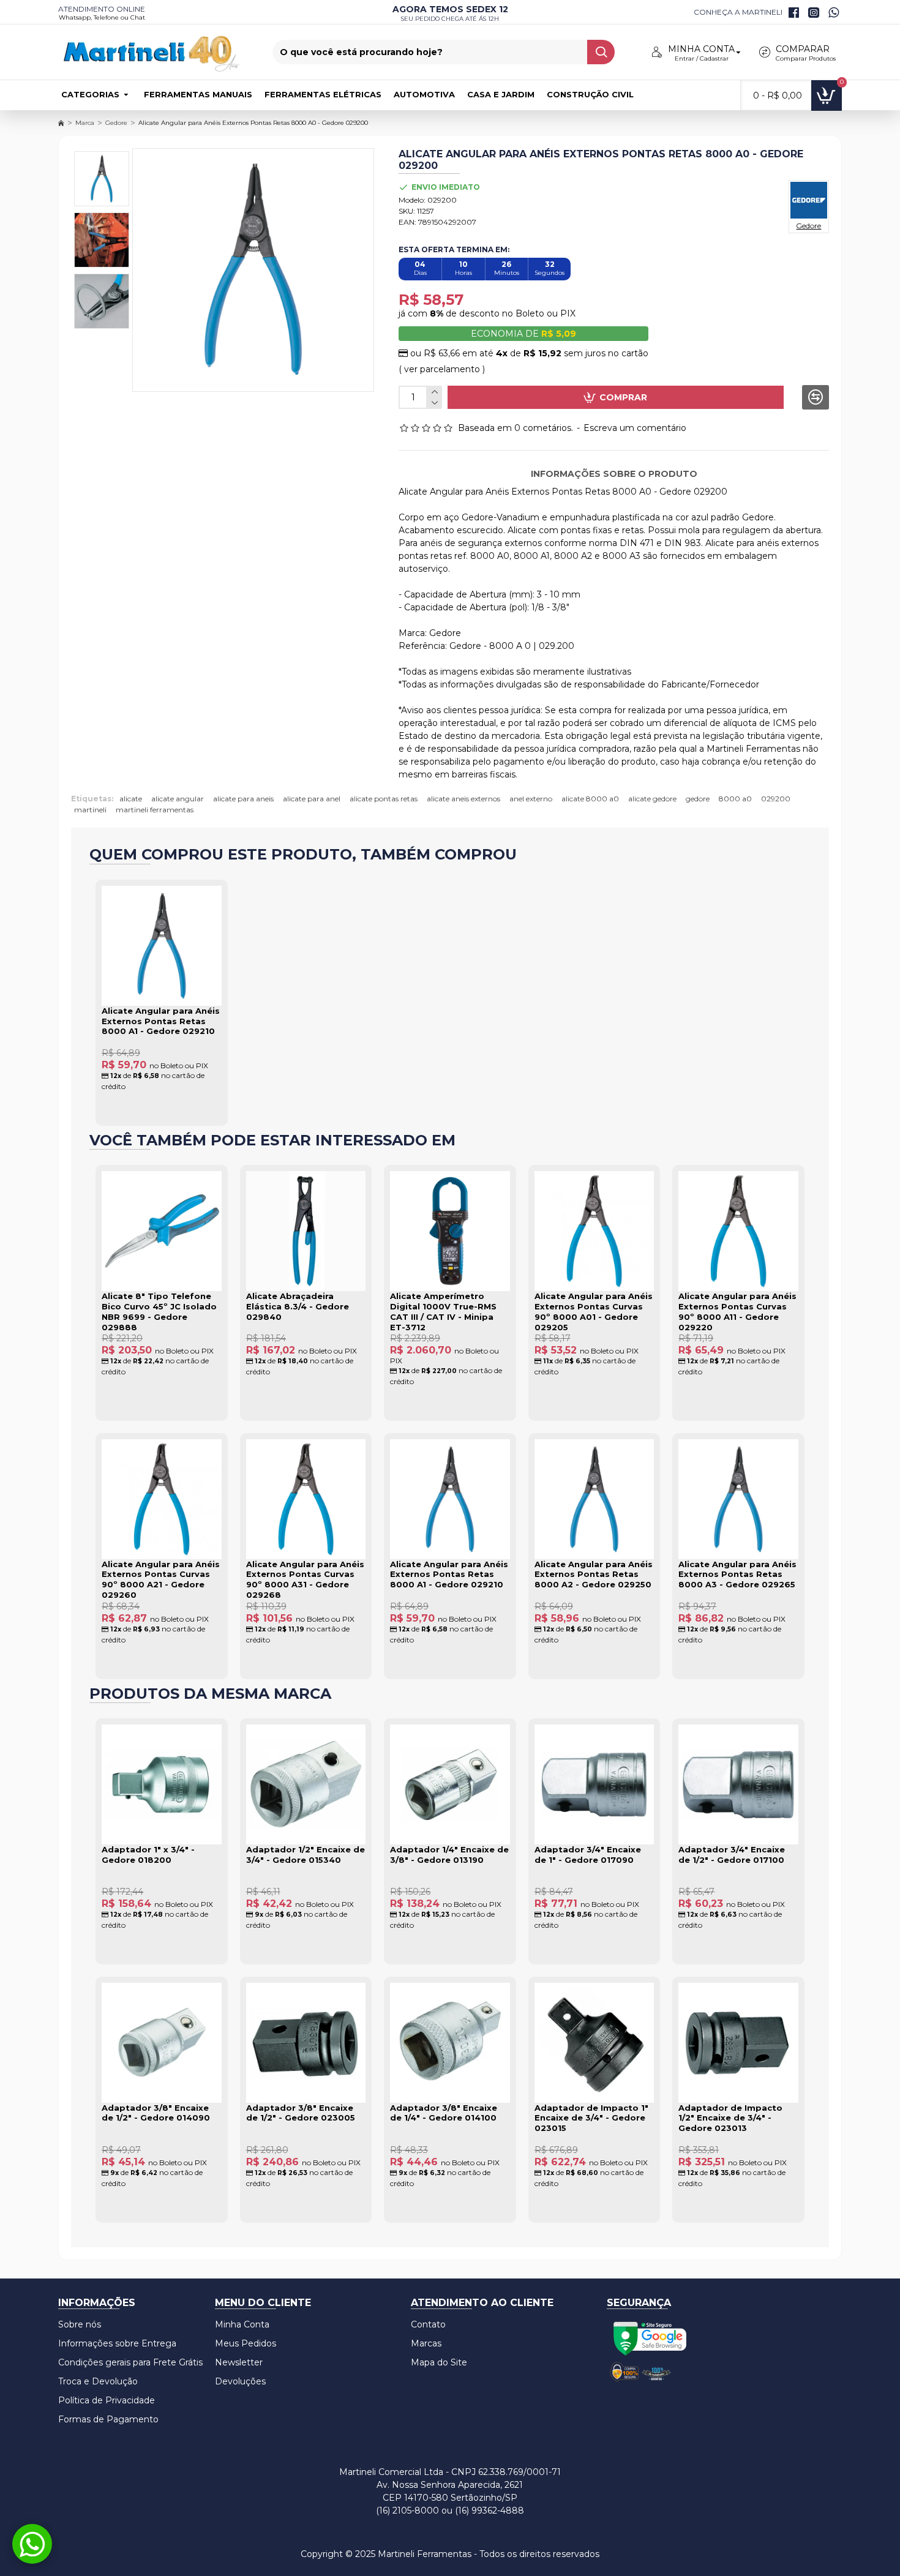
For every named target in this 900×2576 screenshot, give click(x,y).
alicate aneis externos (463, 799)
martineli (90, 810)
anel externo (531, 799)
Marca (85, 123)
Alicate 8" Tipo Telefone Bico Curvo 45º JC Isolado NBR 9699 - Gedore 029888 (159, 1312)
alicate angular (178, 799)
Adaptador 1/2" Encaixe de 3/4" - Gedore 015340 (306, 1855)
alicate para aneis (243, 799)
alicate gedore (652, 799)
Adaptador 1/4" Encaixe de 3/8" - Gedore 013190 (449, 1855)
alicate (131, 799)
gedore (698, 799)
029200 (776, 799)
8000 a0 (735, 799)
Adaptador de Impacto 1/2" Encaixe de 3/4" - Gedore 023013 (730, 2118)
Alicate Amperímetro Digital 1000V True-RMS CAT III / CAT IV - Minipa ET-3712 (443, 1312)
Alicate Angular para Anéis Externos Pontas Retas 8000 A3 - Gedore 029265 (737, 1574)
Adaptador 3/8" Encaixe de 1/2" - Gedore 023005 (301, 2113)
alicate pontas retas (384, 799)
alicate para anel (312, 799)
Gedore (116, 123)
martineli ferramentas (155, 810)
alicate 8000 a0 (590, 799)
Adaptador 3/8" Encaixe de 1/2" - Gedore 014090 (156, 2113)
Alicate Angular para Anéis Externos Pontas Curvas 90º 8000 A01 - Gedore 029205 (594, 1312)
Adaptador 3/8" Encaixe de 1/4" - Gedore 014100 (444, 2113)
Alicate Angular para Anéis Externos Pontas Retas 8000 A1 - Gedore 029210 (161, 1021)
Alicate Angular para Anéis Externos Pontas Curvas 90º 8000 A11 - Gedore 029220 (737, 1312)
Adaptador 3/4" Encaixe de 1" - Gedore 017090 (588, 1855)
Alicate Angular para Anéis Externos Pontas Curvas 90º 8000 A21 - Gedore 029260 (161, 1580)
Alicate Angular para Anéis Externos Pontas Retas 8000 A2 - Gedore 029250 (594, 1574)
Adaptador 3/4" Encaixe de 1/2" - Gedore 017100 (732, 1855)
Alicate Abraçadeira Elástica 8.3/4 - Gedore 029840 (298, 1306)
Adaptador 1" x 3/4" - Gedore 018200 (148, 1855)
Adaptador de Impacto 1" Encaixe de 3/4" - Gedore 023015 (591, 2118)
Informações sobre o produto (614, 474)
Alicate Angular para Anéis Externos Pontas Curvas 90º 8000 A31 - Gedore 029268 (305, 1580)
